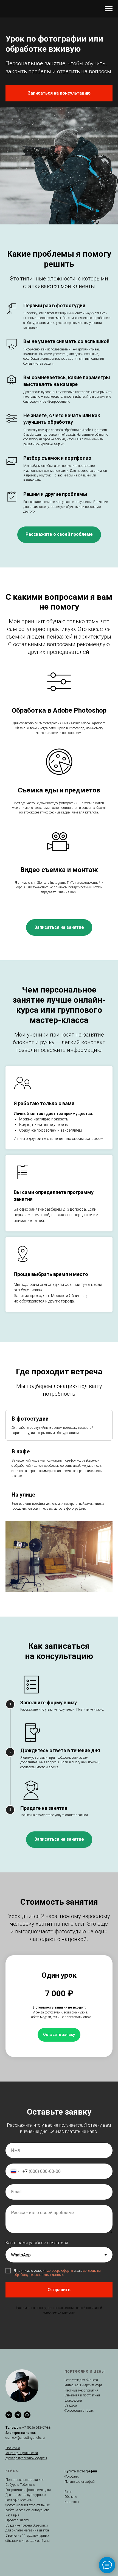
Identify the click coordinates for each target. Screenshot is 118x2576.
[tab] (59, 1425)
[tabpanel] (59, 1556)
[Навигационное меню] (109, 9)
